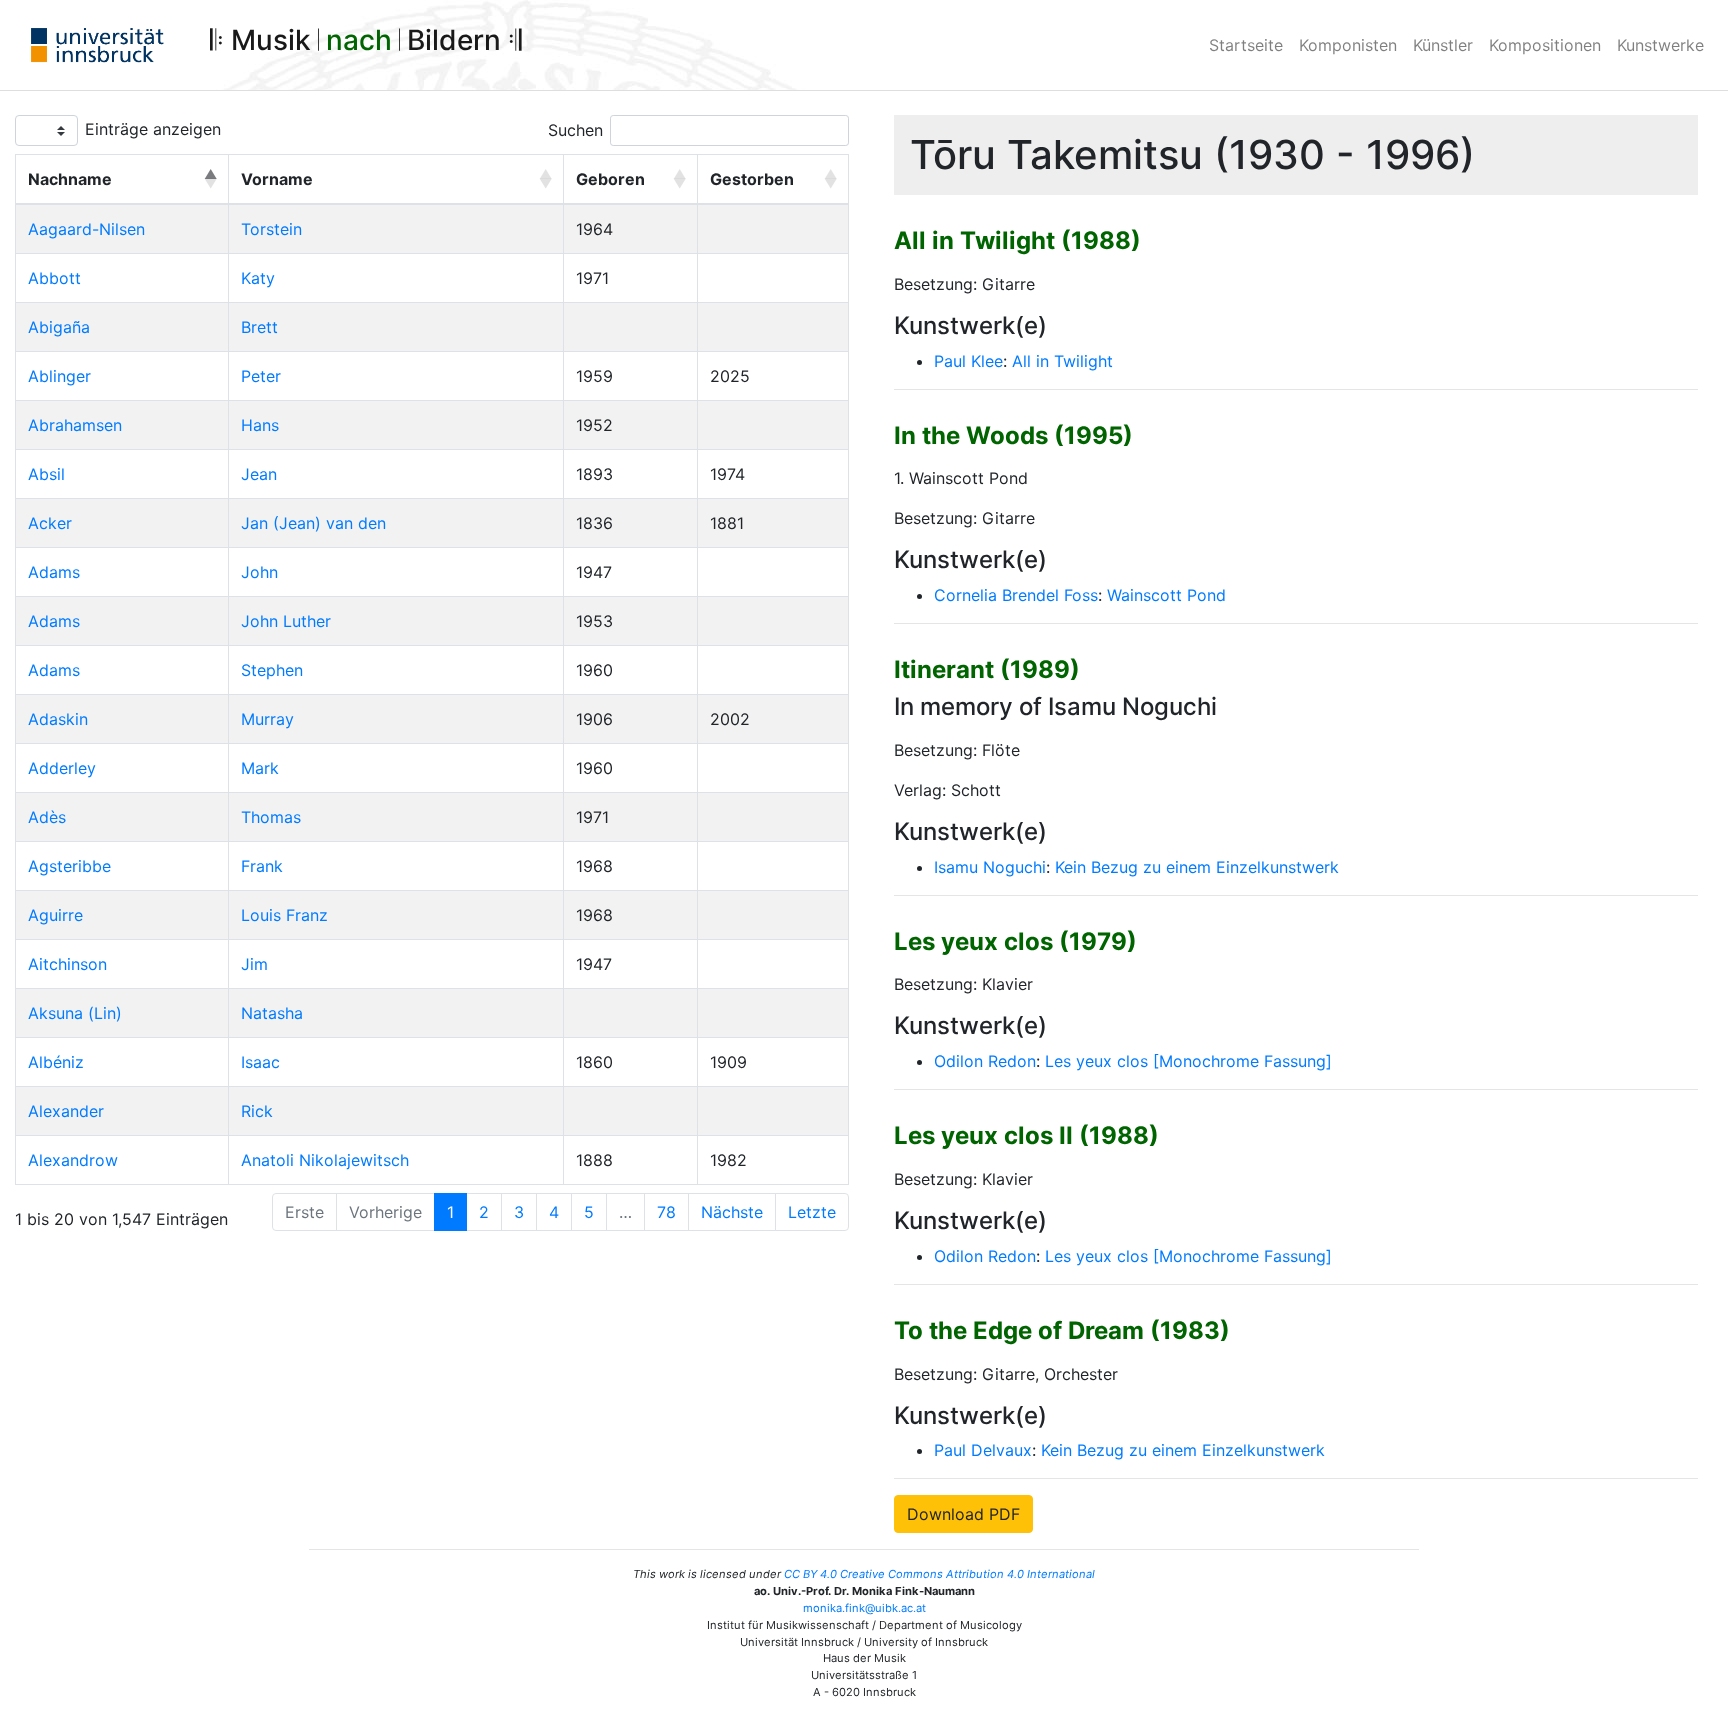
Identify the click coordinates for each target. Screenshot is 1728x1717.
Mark (260, 768)
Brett (259, 327)
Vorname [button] (277, 179)
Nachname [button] (70, 179)
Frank (262, 866)
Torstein (271, 229)
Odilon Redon (985, 1061)
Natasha (272, 1013)
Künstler (1443, 45)
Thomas (271, 817)
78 (666, 1212)
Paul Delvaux (983, 1450)
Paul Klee (968, 361)
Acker (50, 523)
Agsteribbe (69, 866)
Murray (267, 719)
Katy (258, 278)
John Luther (286, 621)
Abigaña (59, 327)
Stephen (272, 670)
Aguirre (55, 915)
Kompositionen (1545, 45)
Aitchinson (67, 964)
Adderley (62, 768)
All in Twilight (1062, 361)
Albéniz (56, 1062)
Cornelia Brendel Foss (1016, 595)
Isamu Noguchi (990, 867)
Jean (259, 474)
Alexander (66, 1111)
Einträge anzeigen (153, 129)
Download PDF (963, 1514)
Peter (261, 376)
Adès (47, 817)
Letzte (812, 1212)
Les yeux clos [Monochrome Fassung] (1188, 1061)
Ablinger (59, 376)
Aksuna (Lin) (75, 1013)
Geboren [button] (610, 179)
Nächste (732, 1212)
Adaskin (58, 719)
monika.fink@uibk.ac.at (864, 1608)
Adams (54, 572)
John (259, 572)
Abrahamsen (75, 425)
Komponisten (1348, 45)
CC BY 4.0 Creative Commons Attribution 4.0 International (939, 1574)
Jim (254, 964)
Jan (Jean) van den (313, 523)
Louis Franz (284, 915)
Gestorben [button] (752, 179)
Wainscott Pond (1166, 595)
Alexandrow (73, 1160)
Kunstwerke (1660, 45)
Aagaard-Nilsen (86, 229)
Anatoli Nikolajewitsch (325, 1160)
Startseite (1246, 45)
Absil (46, 474)
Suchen (575, 130)
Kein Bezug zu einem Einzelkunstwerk (1197, 867)
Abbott (54, 278)
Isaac (260, 1062)
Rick (257, 1111)
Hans (260, 425)
